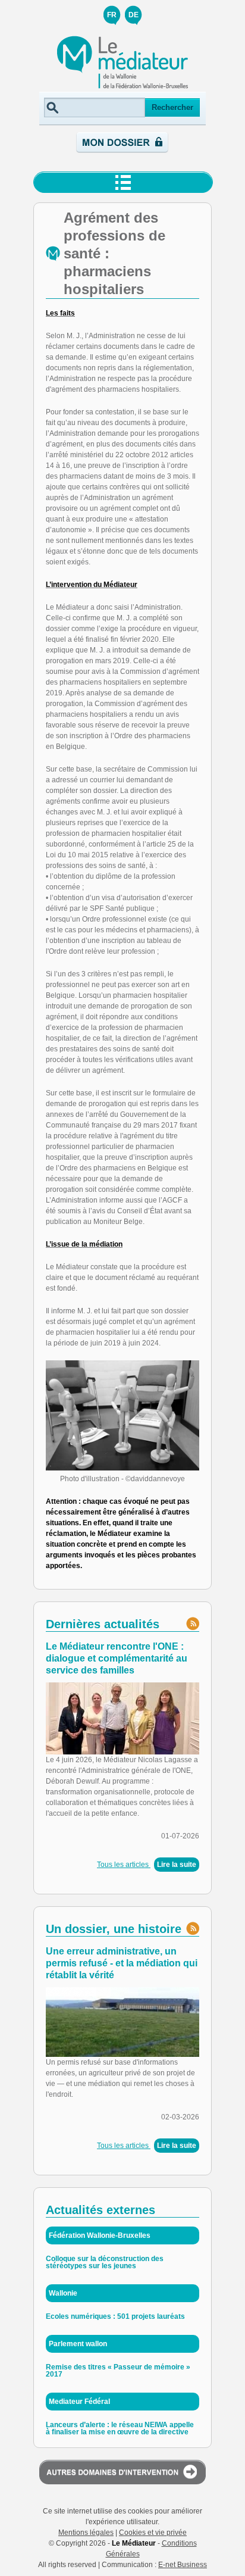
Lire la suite (177, 1865)
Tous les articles (124, 1865)
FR (112, 15)
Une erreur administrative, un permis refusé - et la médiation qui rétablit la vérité (122, 1963)
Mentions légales (86, 2533)
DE (134, 15)
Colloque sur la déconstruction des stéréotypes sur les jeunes (105, 2262)
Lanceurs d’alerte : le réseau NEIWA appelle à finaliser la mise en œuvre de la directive (120, 2428)
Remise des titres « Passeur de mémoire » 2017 (118, 2371)
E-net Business (183, 2565)
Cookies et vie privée (153, 2533)
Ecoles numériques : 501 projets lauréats (115, 2316)
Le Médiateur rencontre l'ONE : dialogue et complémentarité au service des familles (117, 1658)
